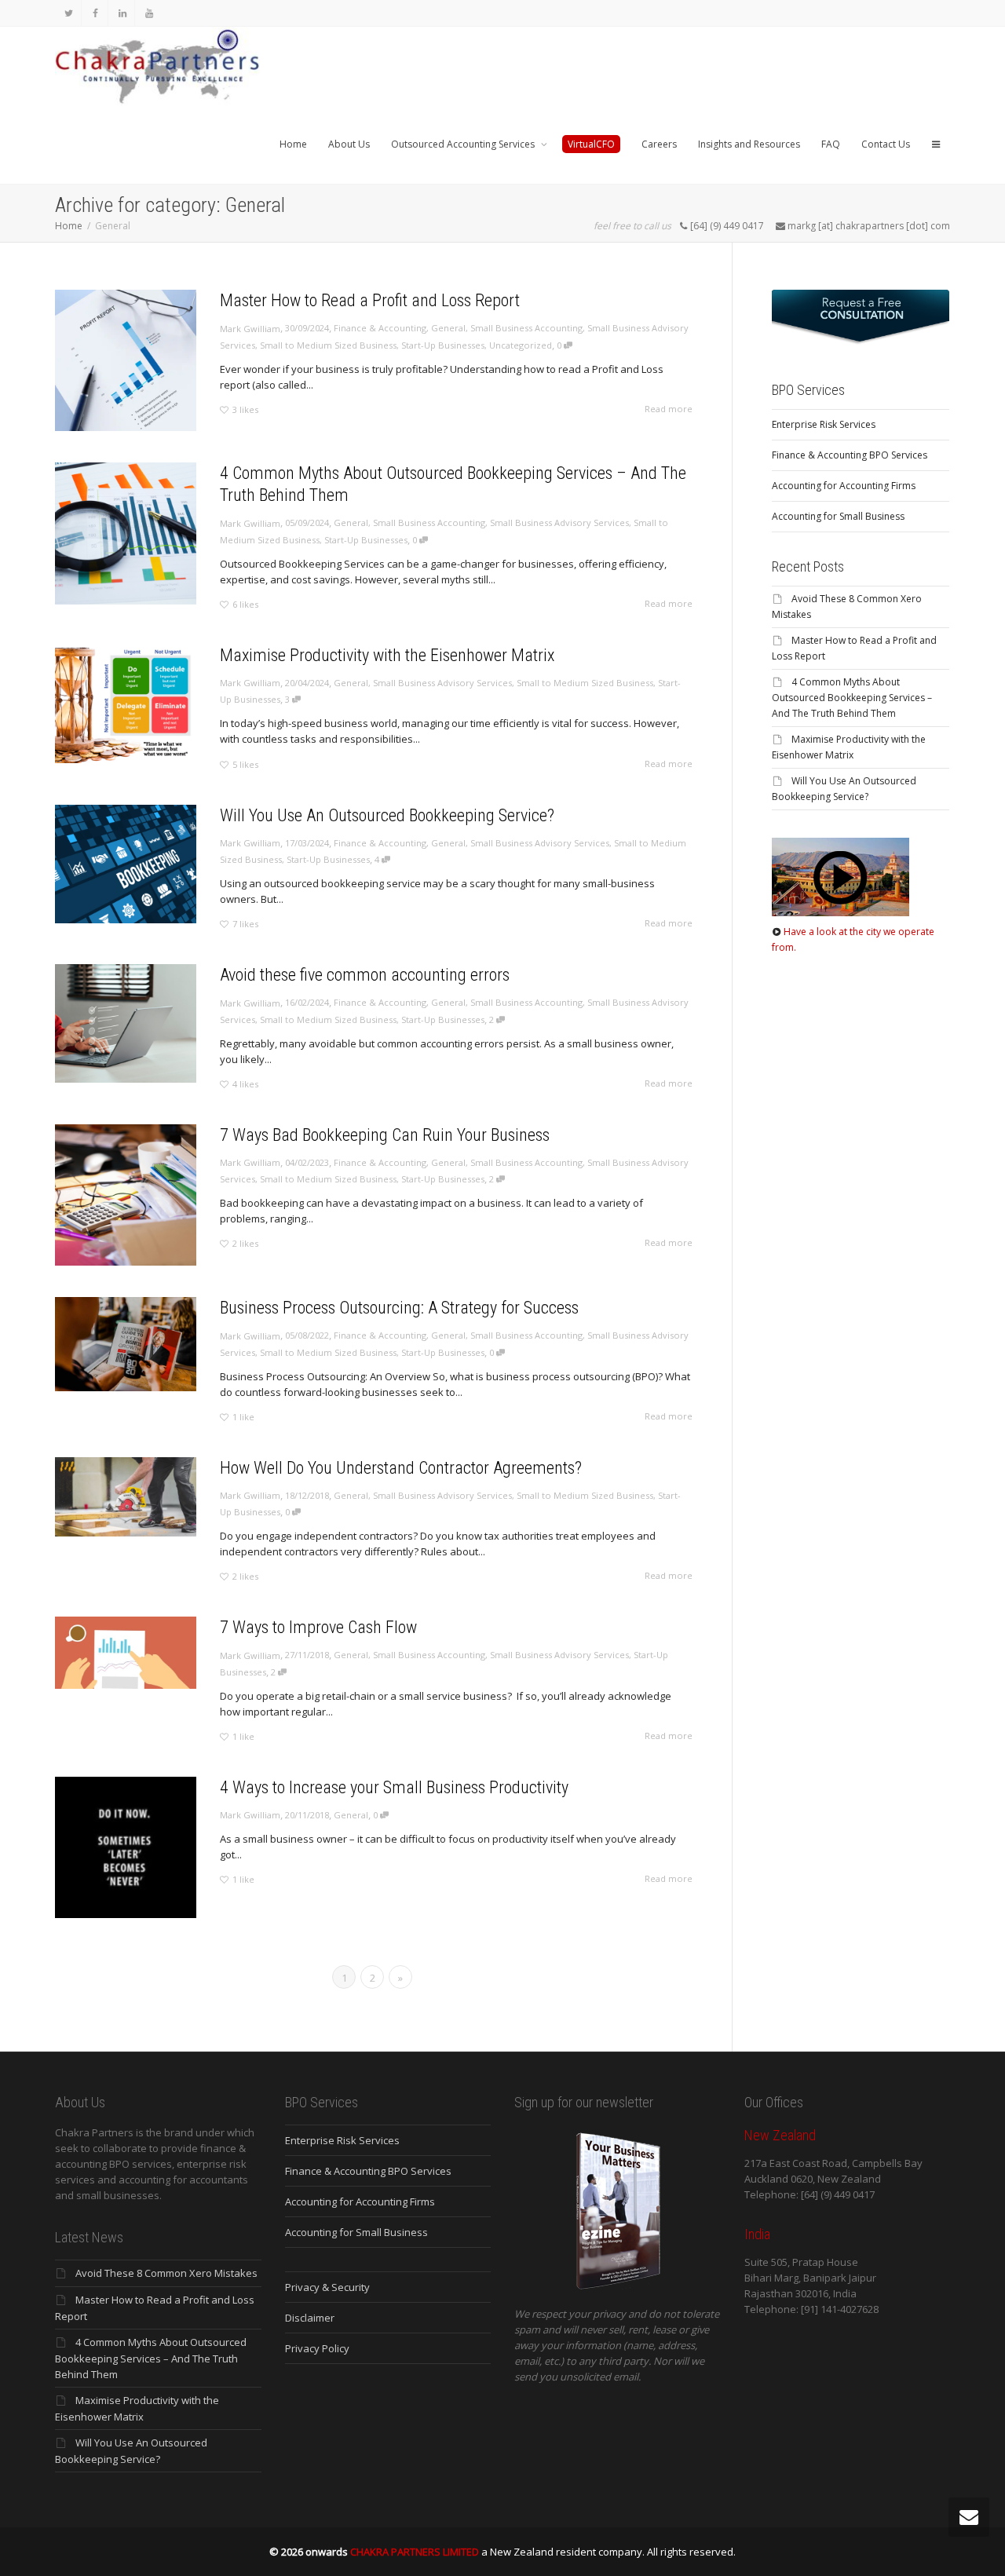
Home (293, 144)
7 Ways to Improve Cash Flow (318, 1627)
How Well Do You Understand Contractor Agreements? (401, 1468)
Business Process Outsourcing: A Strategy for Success (399, 1308)
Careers (659, 144)
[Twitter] (69, 13)
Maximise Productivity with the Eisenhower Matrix (387, 655)
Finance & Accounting (380, 328)
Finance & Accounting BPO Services (850, 455)
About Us (349, 144)
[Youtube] (149, 13)
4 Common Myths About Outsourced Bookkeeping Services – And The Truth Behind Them (852, 698)
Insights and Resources (749, 144)
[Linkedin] (122, 13)
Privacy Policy (317, 2348)
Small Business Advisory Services (559, 523)
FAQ (831, 144)
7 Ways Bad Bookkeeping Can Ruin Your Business (385, 1135)
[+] (126, 360)
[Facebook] (95, 13)
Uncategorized (521, 345)
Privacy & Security (327, 2287)
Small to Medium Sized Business (328, 345)
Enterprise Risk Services (824, 424)
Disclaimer (310, 2318)
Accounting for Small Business (838, 516)
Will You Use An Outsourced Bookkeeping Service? (387, 815)
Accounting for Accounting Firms (844, 486)
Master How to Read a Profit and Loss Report (370, 300)
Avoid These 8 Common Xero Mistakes (166, 2273)
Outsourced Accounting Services (464, 144)
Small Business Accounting (526, 328)
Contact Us (886, 144)
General (448, 328)
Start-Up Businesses (443, 345)
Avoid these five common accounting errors (365, 975)
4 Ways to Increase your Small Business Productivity (394, 1787)
